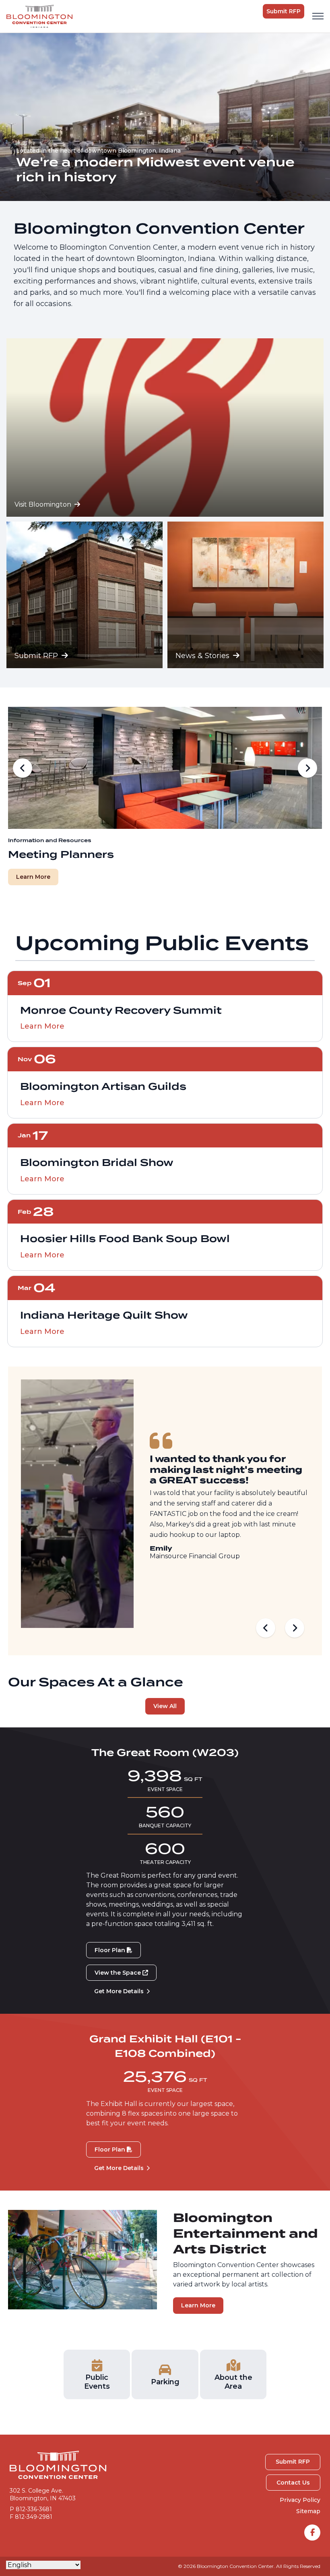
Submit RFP (284, 11)
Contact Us (293, 2483)
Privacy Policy (300, 2500)
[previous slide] (23, 768)
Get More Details (119, 1991)
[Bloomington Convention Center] (39, 16)
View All (165, 1706)
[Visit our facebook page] (312, 2533)
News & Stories (203, 656)
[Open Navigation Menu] (318, 16)
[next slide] (307, 768)
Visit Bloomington (44, 504)
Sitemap (308, 2511)
